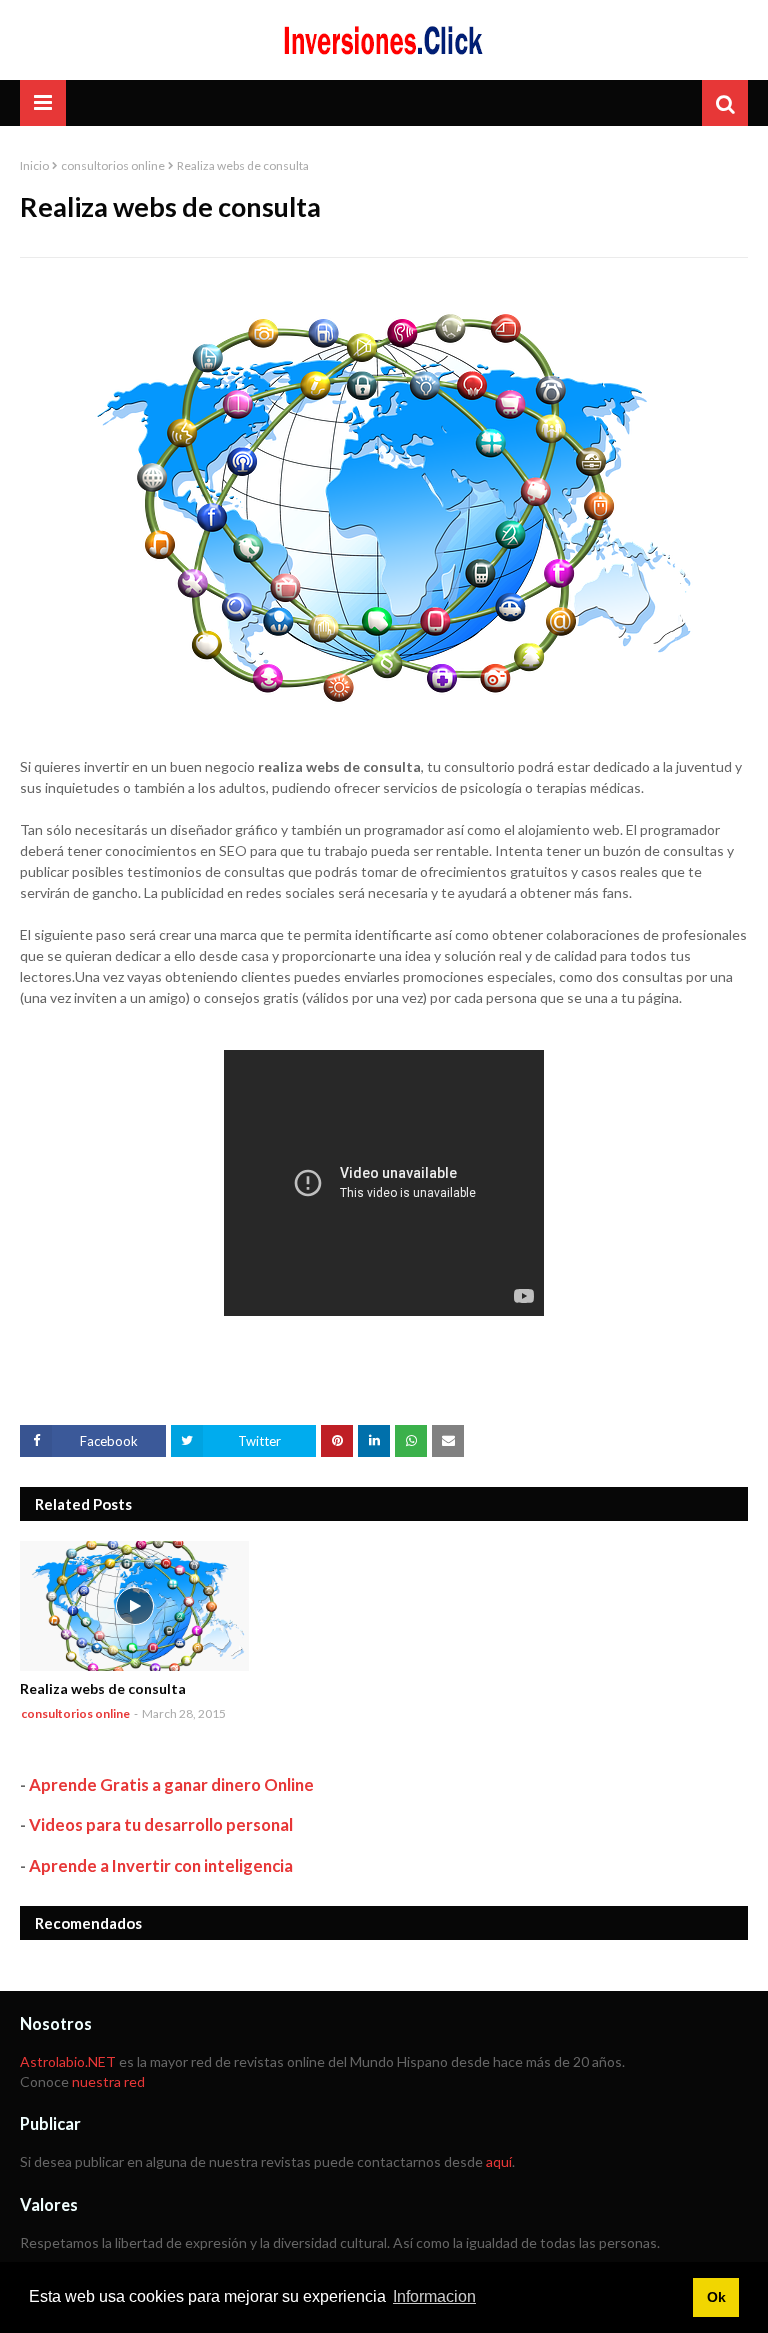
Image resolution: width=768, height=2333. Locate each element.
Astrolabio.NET (68, 2061)
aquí (499, 2161)
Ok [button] (716, 2297)
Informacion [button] (434, 2296)
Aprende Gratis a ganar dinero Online (171, 1784)
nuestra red (108, 2081)
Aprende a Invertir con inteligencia (161, 1865)
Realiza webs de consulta (103, 1688)
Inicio (34, 165)
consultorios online (113, 165)
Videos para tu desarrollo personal (161, 1824)
